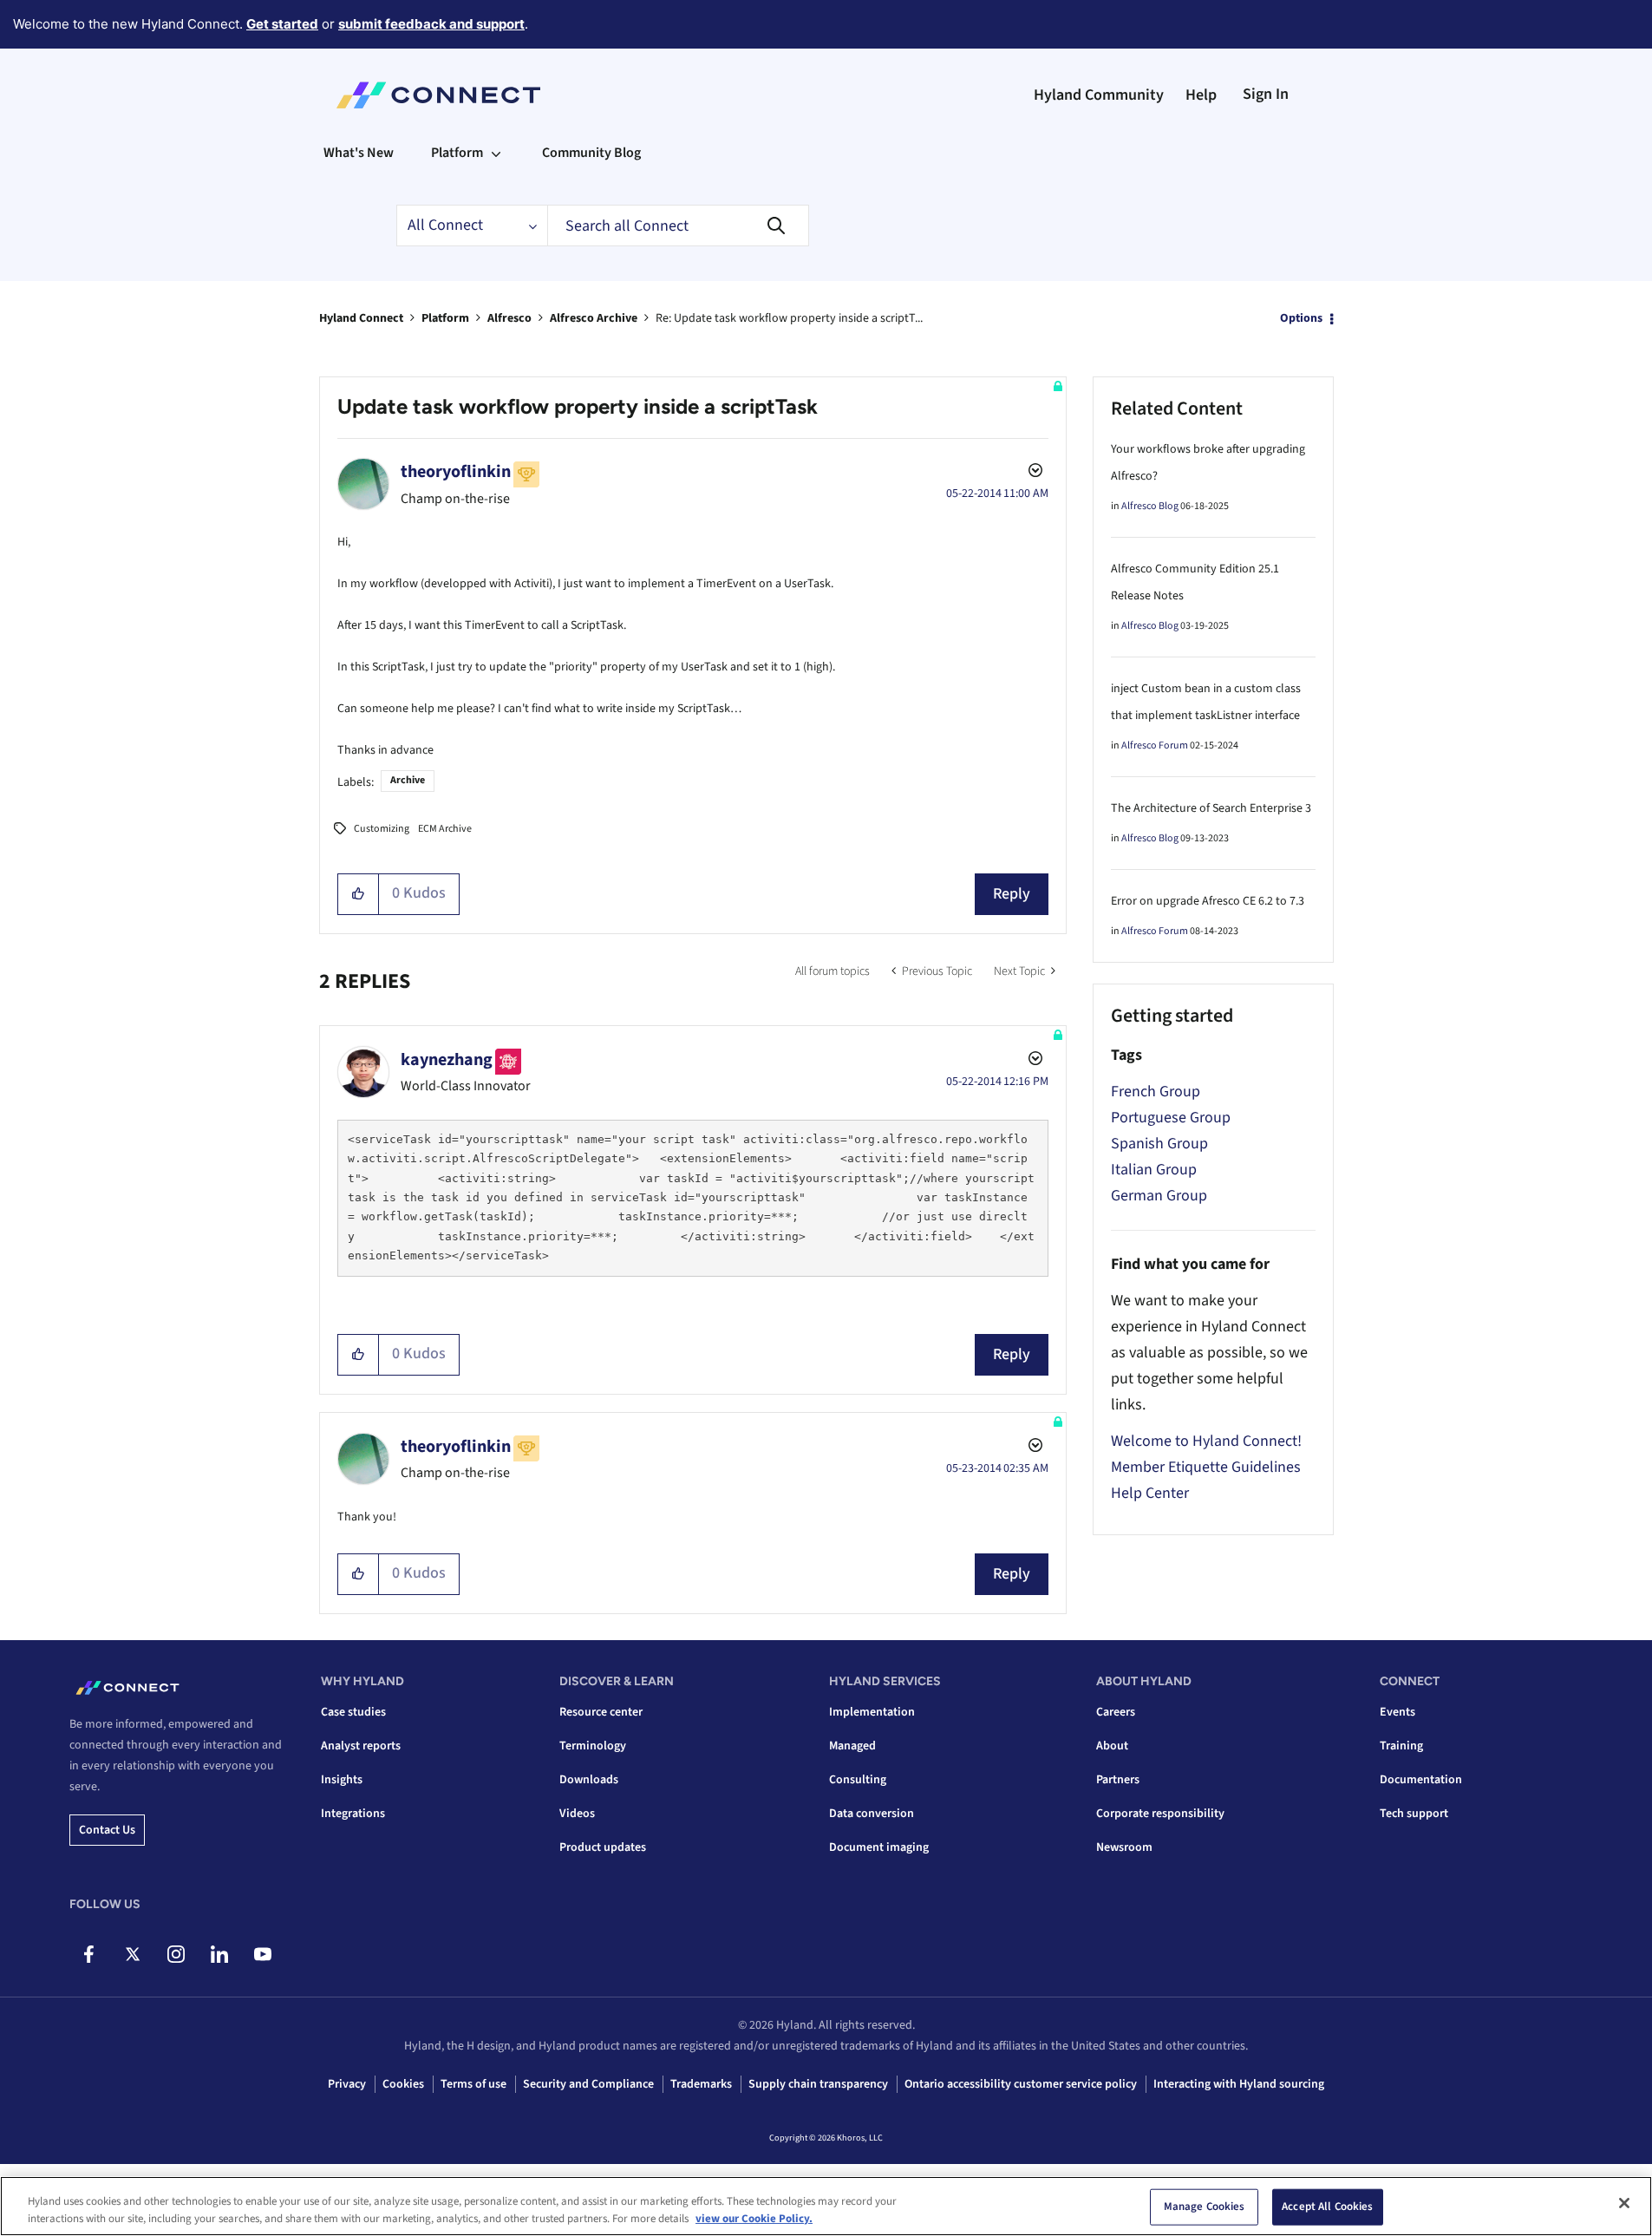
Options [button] (1301, 318)
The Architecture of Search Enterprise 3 (1211, 808)
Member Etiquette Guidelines (1206, 1467)
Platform (445, 318)
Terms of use (473, 2084)
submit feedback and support (431, 24)
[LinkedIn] (219, 1954)
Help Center (1150, 1493)
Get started (282, 24)
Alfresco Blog (1150, 506)
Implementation (872, 1712)
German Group (1159, 1196)
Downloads (589, 1780)
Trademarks (701, 2084)
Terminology (593, 1746)
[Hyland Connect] (438, 95)
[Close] (1624, 2203)
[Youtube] (262, 1954)
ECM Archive (445, 829)
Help (1201, 95)
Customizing (382, 829)
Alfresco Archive (594, 318)
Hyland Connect (361, 318)
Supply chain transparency (818, 2084)
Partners (1118, 1780)
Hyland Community (1099, 95)
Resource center (601, 1712)
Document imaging (879, 1847)
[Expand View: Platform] (496, 153)
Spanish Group (1159, 1144)
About (1112, 1746)
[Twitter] (132, 1954)
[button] (359, 894)
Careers (1116, 1712)
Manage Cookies (1205, 2207)
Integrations (353, 1814)
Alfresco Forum (1155, 745)
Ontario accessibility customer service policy (1021, 2084)
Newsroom (1124, 1847)
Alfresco (509, 318)
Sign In (1266, 94)
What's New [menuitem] (359, 153)
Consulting (858, 1780)
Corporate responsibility (1160, 1814)
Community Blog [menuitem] (591, 153)
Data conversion (872, 1814)
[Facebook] (89, 1954)
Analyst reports (361, 1746)
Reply (1012, 894)
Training (1401, 1746)
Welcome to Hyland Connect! (1206, 1441)
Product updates (603, 1847)
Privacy (347, 2084)
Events (1397, 1712)
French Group (1156, 1092)
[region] (826, 2206)
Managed (852, 1746)
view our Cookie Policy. (754, 2218)
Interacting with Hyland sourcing (1239, 2084)
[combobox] (678, 226)
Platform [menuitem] (457, 153)
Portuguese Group (1171, 1118)
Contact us (107, 1830)
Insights (342, 1780)
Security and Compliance (588, 2084)
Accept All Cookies (1327, 2207)
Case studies (353, 1712)
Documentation (1421, 1780)
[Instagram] (176, 1954)
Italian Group (1154, 1170)
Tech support (1414, 1814)
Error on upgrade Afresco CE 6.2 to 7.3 (1208, 901)
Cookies (403, 2084)
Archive (408, 780)
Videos (577, 1814)
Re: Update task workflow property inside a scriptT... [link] (789, 318)
